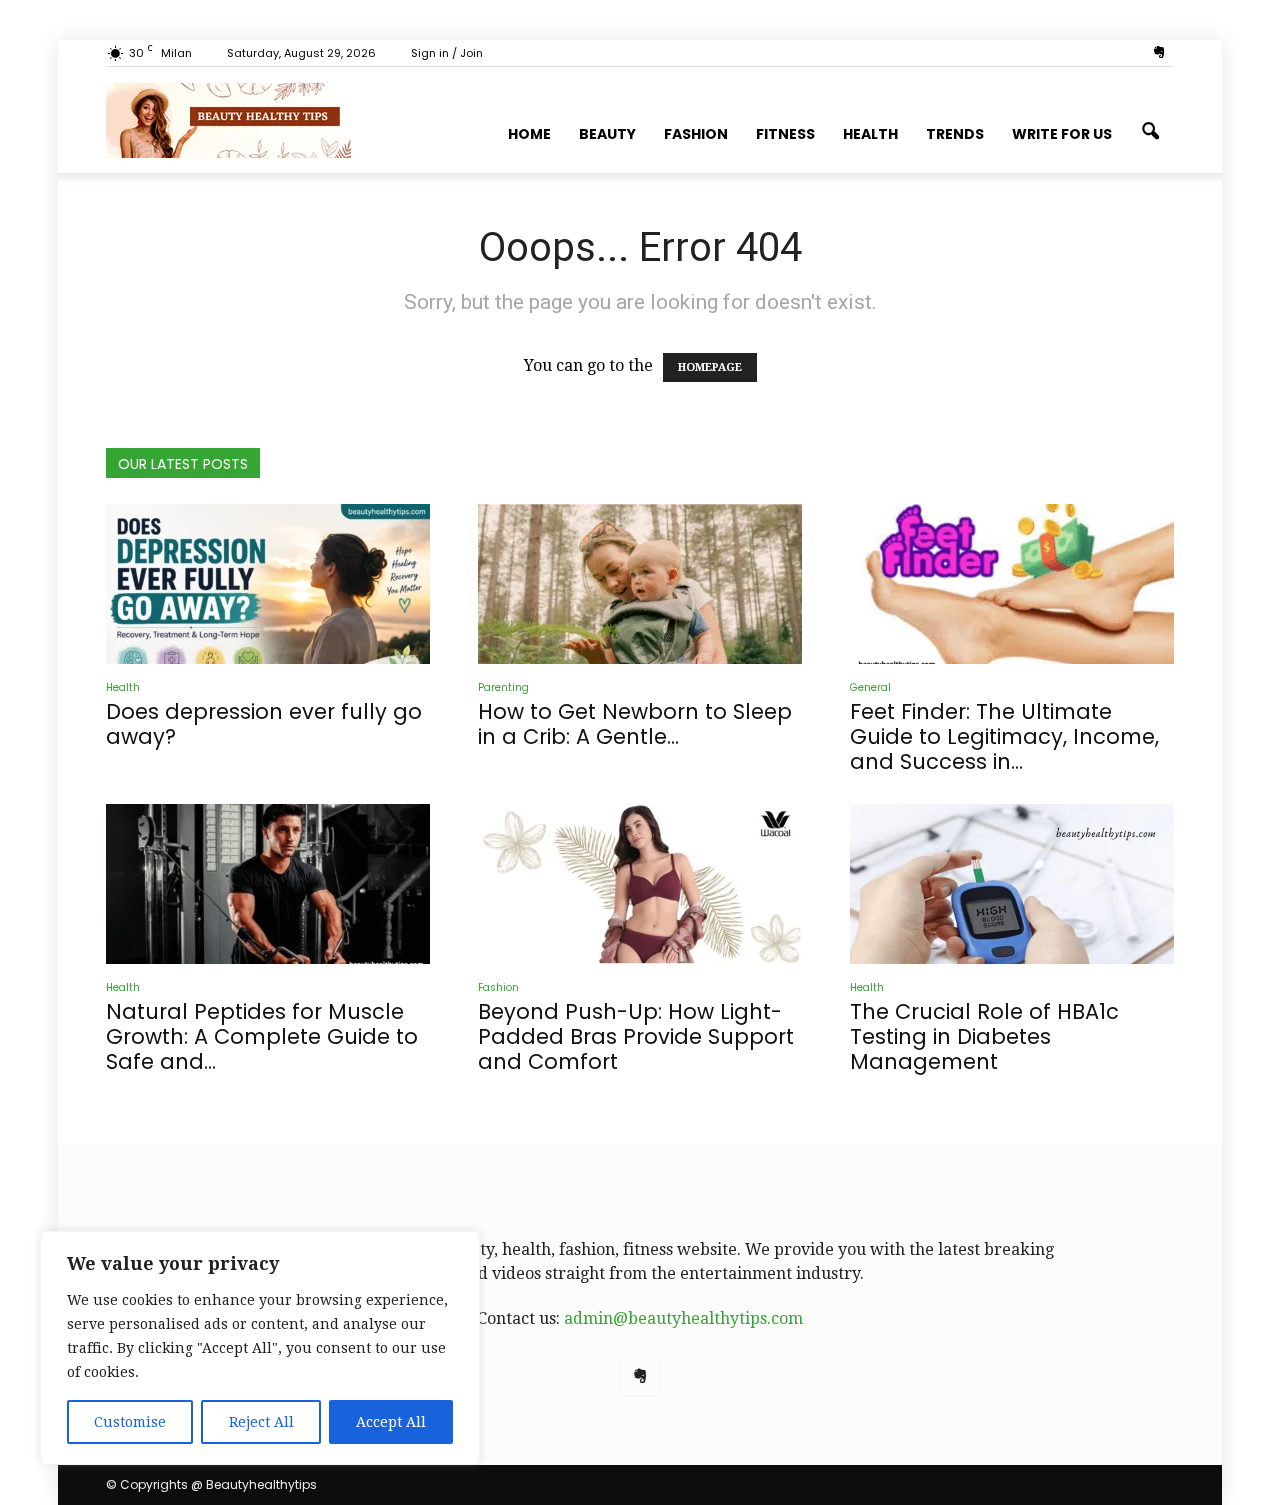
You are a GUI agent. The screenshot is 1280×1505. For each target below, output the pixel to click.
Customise (130, 1422)
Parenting (503, 687)
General (870, 687)
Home (529, 134)
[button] (1150, 132)
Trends (955, 134)
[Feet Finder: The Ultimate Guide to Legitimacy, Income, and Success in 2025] (1012, 584)
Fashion (696, 134)
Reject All (261, 1422)
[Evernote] (1159, 53)
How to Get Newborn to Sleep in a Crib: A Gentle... (635, 724)
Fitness (785, 134)
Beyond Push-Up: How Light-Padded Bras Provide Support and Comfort (636, 1036)
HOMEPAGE (710, 367)
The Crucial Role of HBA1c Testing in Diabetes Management (984, 1036)
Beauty (607, 134)
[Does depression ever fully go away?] (268, 584)
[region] (260, 1348)
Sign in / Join (447, 53)
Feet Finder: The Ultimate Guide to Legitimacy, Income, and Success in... (1004, 736)
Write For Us (1062, 134)
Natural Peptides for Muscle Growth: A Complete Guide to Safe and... (262, 1036)
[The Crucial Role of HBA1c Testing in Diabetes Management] (1012, 884)
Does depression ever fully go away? (264, 724)
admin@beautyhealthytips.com (683, 1318)
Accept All (391, 1422)
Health (870, 134)
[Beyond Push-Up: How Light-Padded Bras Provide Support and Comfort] (640, 884)
